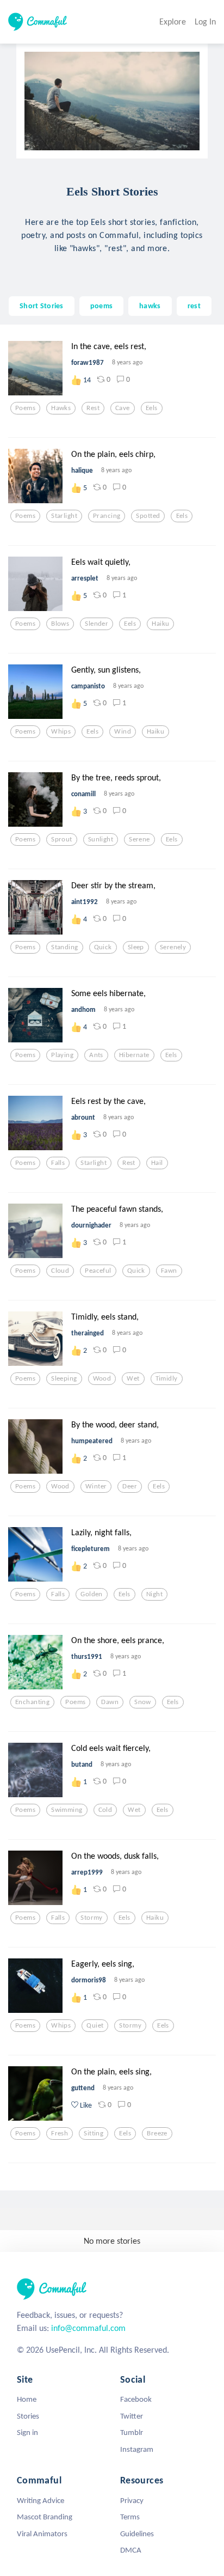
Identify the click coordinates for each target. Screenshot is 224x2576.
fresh (60, 2133)
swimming (67, 1810)
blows (60, 624)
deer (130, 1486)
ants (96, 1055)
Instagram (137, 2449)
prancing (107, 516)
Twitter (132, 2416)
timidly (167, 1378)
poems (101, 306)
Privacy (132, 2500)
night (154, 1594)
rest (194, 306)
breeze (157, 2133)
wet (133, 1378)
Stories (28, 2416)
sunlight (101, 839)
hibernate (134, 1055)
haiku (160, 624)
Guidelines (137, 2534)
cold (105, 1810)
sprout (62, 839)
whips (61, 731)
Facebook (136, 2399)
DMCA (131, 2550)
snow (143, 1702)
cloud (60, 1271)
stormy (92, 1918)
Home (27, 2399)
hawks (150, 306)
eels (152, 408)
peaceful (98, 1271)
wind (123, 731)
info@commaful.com (88, 2328)
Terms (130, 2517)
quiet (95, 2025)
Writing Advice (41, 2500)
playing (62, 1055)
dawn (110, 1702)
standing (64, 947)
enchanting (32, 1702)
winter (96, 1486)
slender (97, 624)
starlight (64, 516)
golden (92, 1594)
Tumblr (132, 2432)
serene (139, 839)
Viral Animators (42, 2534)
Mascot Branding (45, 2517)
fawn (169, 1271)
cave (123, 408)
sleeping (64, 1378)
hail (157, 1163)
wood (102, 1378)
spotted (148, 516)
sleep (136, 947)
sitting (94, 2133)
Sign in (27, 2432)
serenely (173, 947)
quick (103, 947)
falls (58, 1163)
